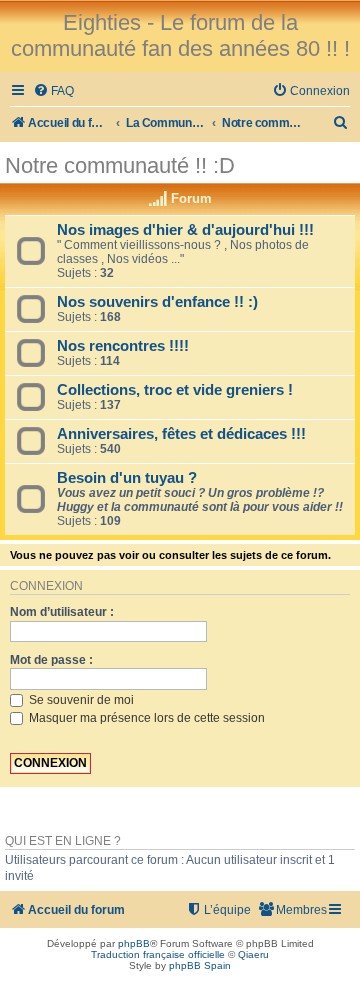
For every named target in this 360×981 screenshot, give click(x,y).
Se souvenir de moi (80, 700)
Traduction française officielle (158, 954)
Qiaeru (253, 954)
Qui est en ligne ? (63, 841)
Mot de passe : (51, 660)
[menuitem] (53, 91)
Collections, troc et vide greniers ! (175, 390)
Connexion (46, 586)
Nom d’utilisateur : (62, 612)
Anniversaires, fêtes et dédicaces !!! (181, 434)
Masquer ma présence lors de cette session (145, 718)
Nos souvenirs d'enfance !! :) (157, 302)
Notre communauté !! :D (120, 165)
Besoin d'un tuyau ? (127, 478)
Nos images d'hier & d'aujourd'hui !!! (185, 230)
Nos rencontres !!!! (123, 346)
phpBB (134, 943)
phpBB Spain (200, 965)
